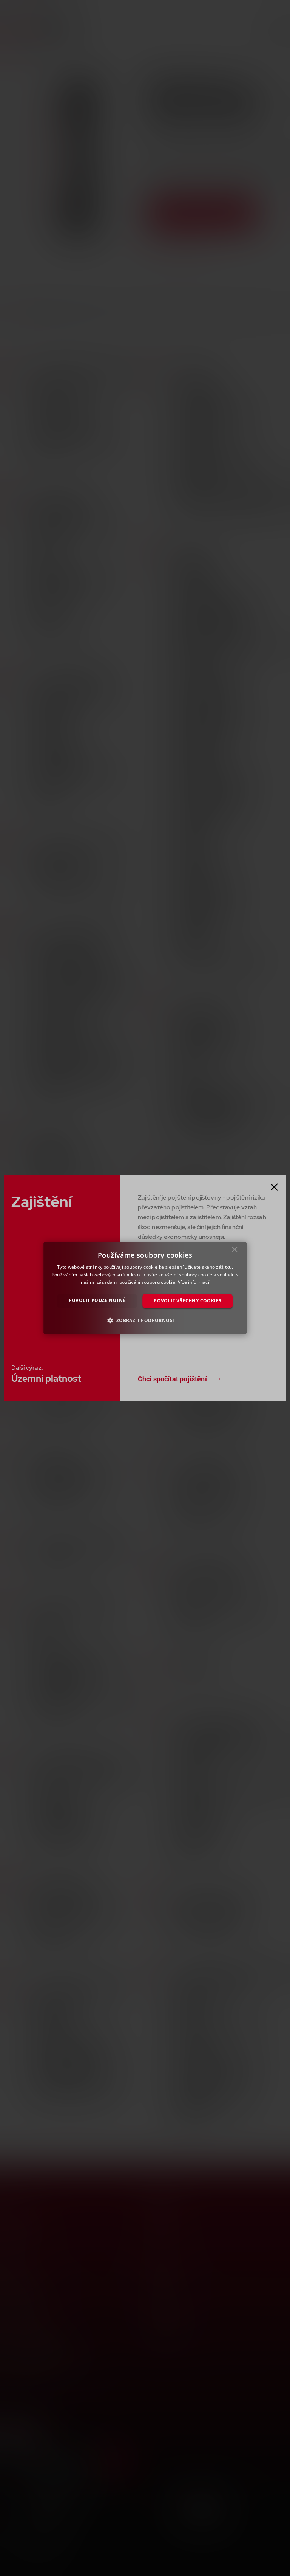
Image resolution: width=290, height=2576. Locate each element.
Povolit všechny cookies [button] (187, 1301)
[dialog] (145, 1288)
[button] (145, 1321)
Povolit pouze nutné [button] (97, 1300)
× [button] (235, 1251)
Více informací (194, 1282)
